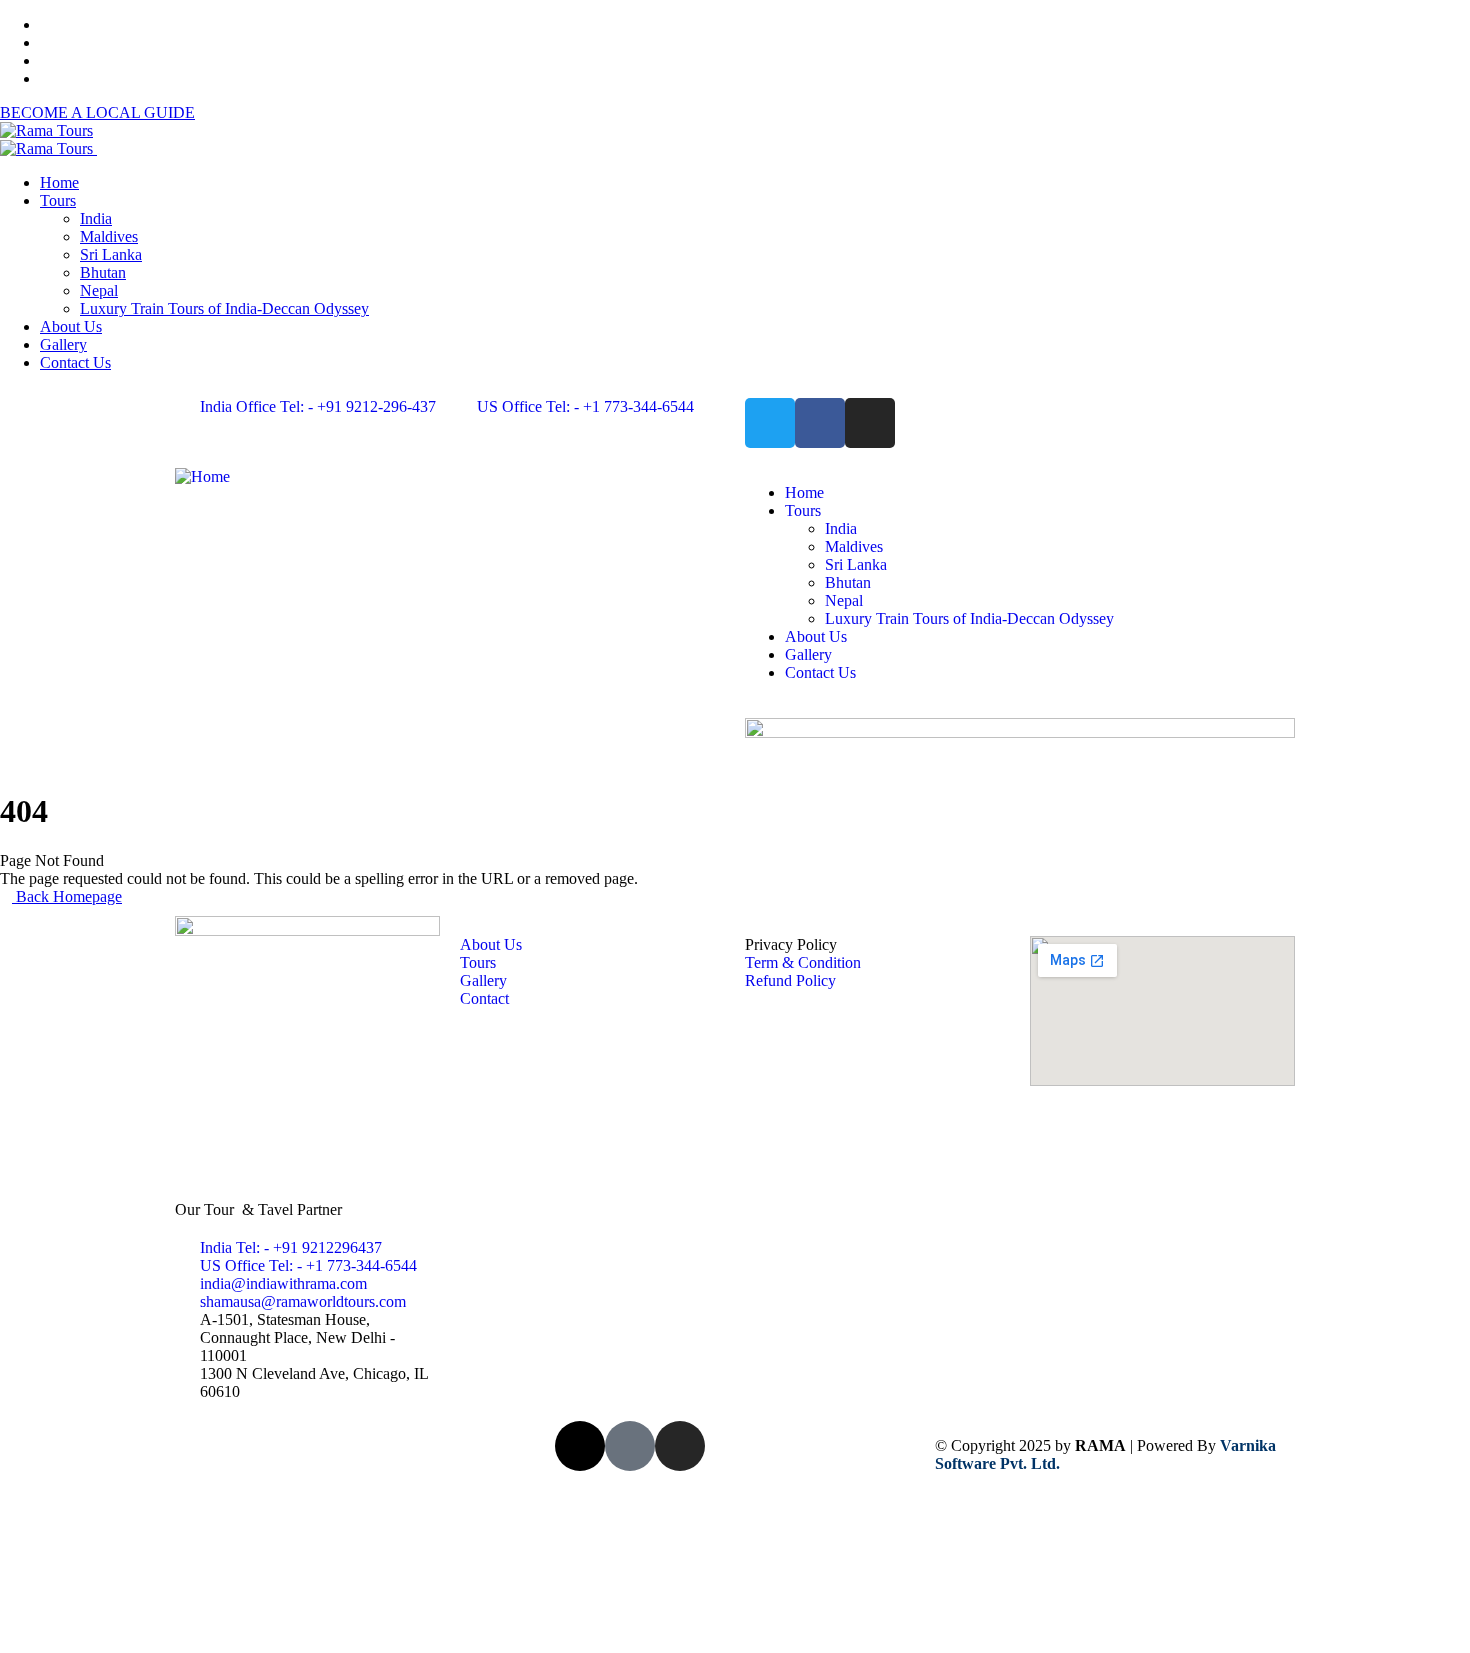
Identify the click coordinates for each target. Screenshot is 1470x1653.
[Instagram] (870, 423)
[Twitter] (770, 423)
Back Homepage (67, 896)
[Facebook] (820, 423)
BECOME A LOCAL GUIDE (97, 112)
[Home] (202, 476)
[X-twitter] (580, 1446)
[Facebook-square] (630, 1446)
